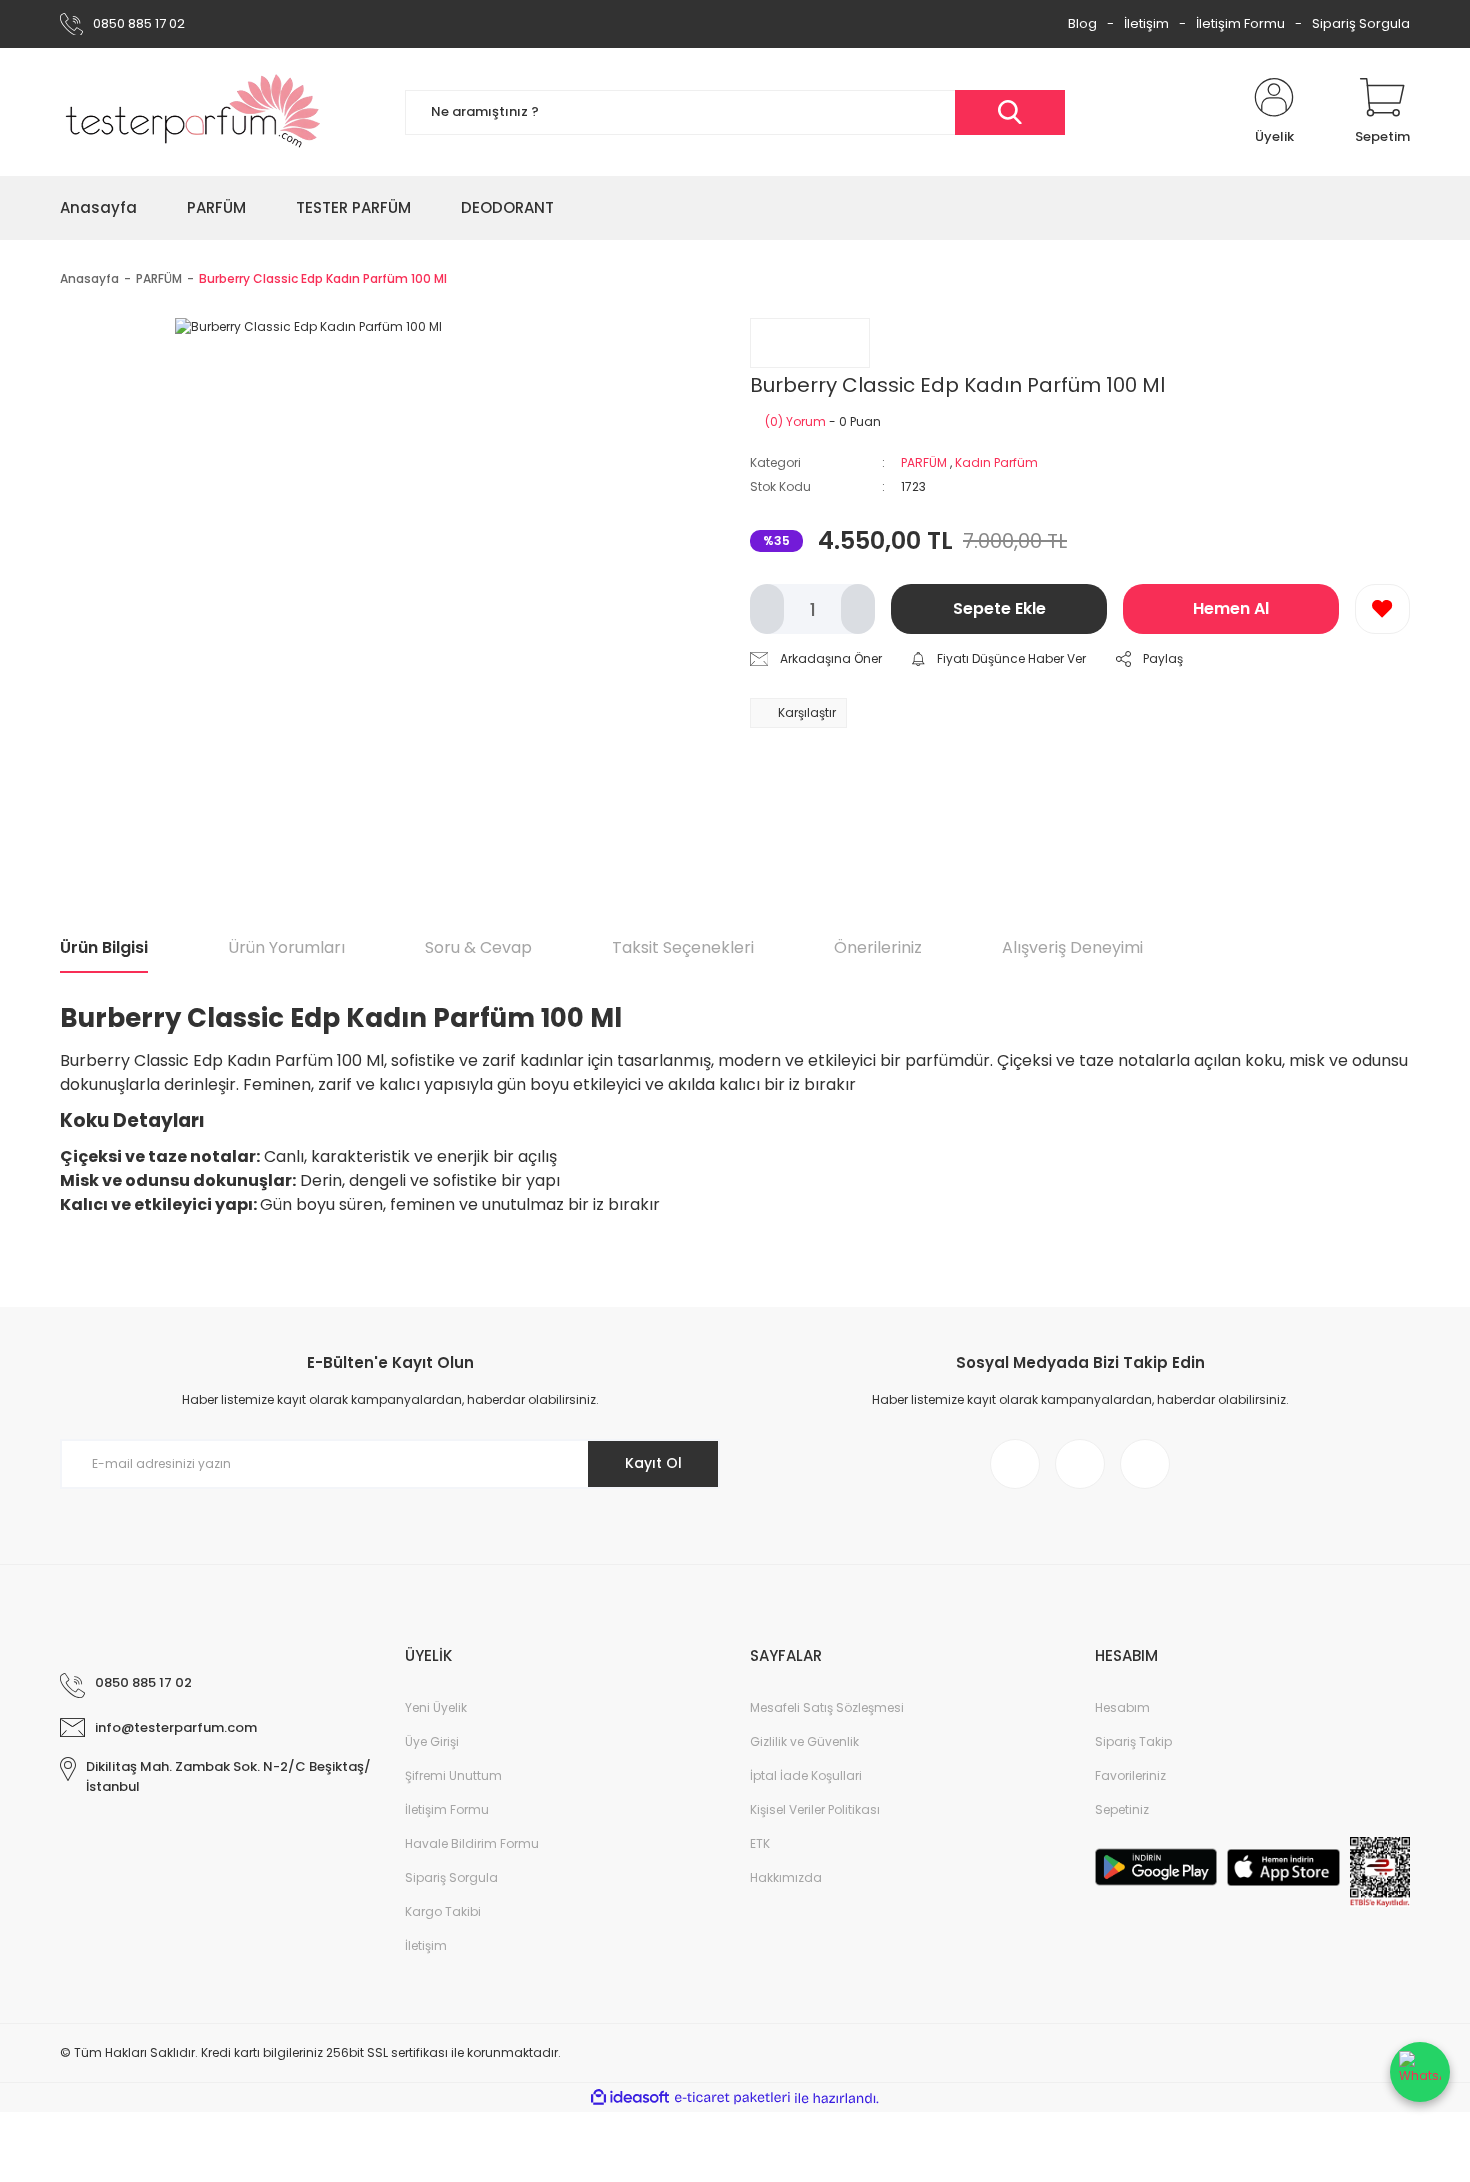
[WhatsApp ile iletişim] (1420, 2072)
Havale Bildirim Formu (472, 1843)
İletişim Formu (1240, 23)
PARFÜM (924, 462)
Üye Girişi (432, 1741)
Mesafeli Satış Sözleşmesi (827, 1707)
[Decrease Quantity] (767, 609)
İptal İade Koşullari (806, 1775)
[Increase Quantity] (858, 609)
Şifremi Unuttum (453, 1775)
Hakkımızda (786, 1877)
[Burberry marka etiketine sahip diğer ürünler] (810, 343)
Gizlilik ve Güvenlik (804, 1741)
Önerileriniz (878, 947)
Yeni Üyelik (436, 1707)
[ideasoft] (630, 2098)
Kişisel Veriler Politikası (815, 1809)
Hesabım (1122, 1707)
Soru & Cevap (478, 947)
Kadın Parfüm (996, 462)
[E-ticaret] (732, 2098)
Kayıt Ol (653, 1463)
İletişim (1146, 23)
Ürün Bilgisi (104, 947)
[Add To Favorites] (1382, 609)
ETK (760, 1843)
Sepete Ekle (999, 608)
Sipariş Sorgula (1361, 23)
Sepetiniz (1122, 1809)
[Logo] (193, 112)
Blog (1082, 23)
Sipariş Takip (1133, 1741)
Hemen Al (1231, 608)
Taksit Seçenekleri (683, 947)
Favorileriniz (1130, 1775)
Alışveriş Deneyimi (1072, 947)
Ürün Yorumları (286, 947)
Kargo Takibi (443, 1911)
